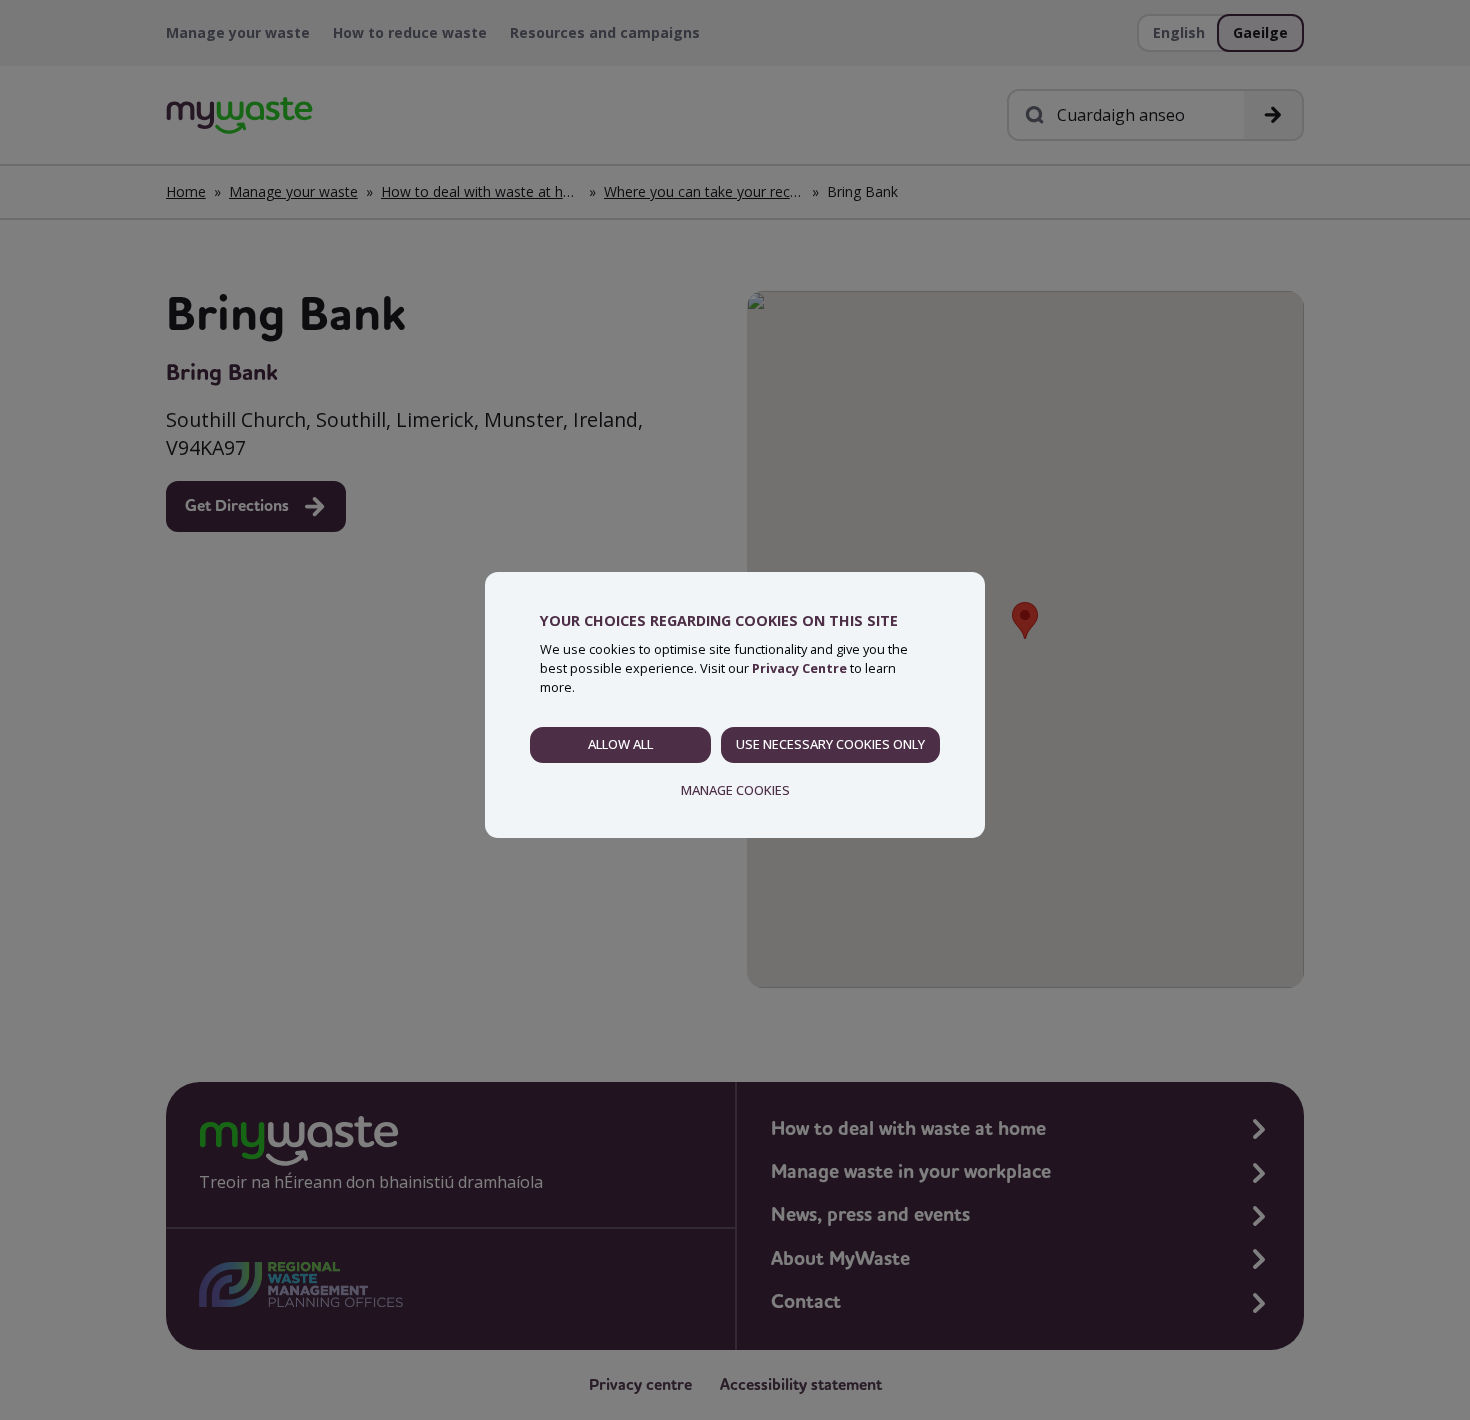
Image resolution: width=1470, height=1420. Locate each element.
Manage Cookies (735, 790)
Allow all (620, 744)
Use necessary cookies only (830, 744)
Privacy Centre (799, 668)
